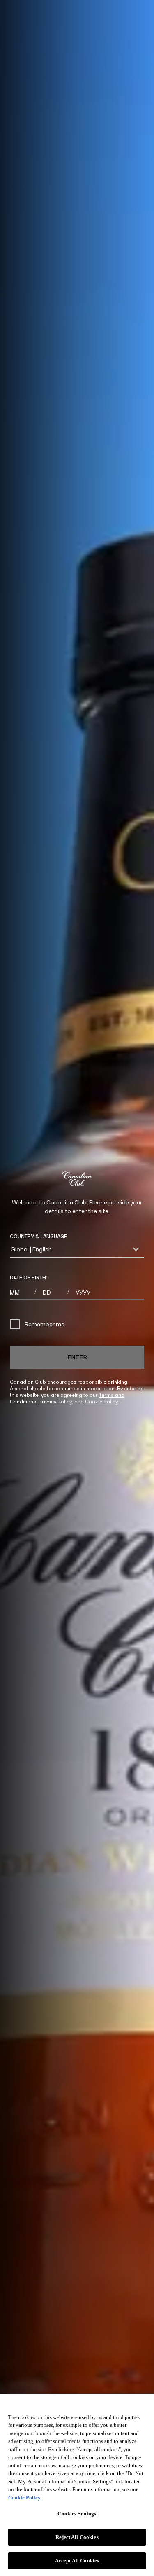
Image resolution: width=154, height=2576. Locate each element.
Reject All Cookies (77, 2537)
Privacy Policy (55, 1401)
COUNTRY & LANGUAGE (38, 1236)
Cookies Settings (77, 2514)
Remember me (45, 1324)
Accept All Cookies (77, 2561)
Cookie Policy (101, 1401)
